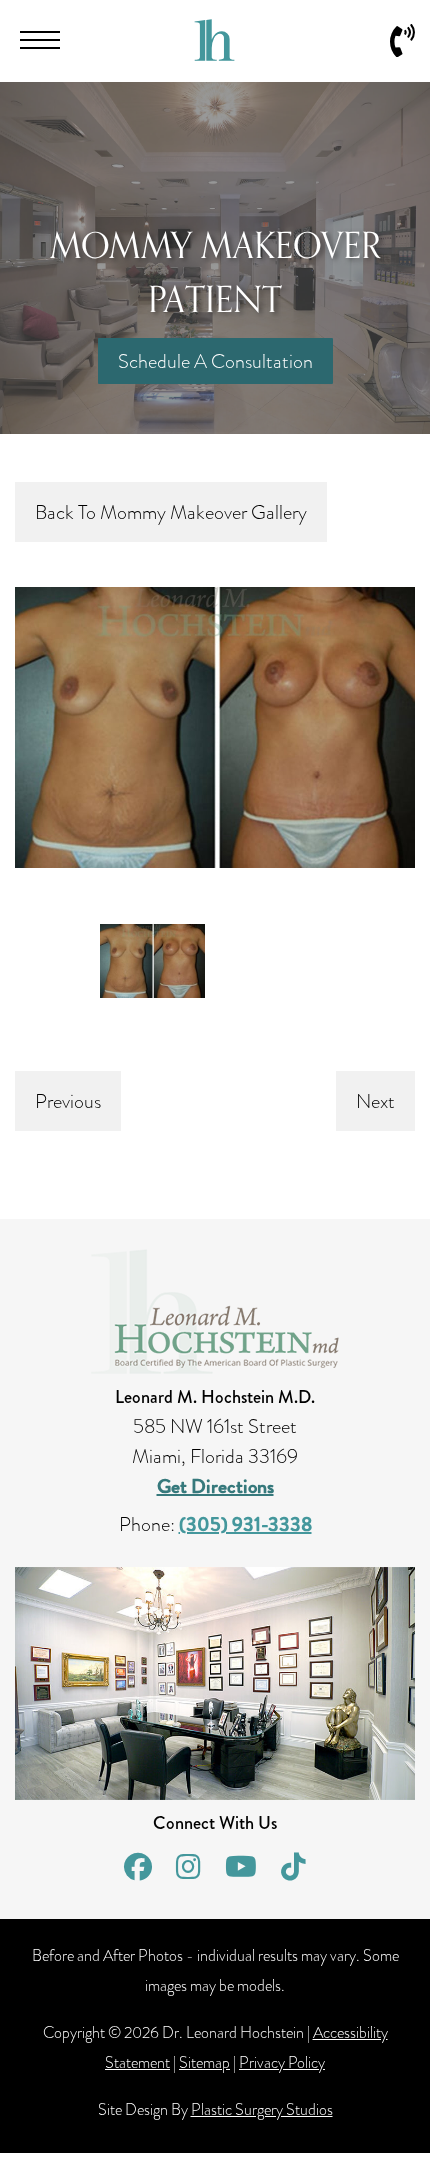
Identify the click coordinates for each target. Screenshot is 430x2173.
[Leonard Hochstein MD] (214, 54)
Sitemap (204, 2063)
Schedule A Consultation (215, 361)
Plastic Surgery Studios (262, 2110)
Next (375, 1101)
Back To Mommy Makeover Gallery (171, 512)
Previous (68, 1101)
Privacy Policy (282, 2063)
